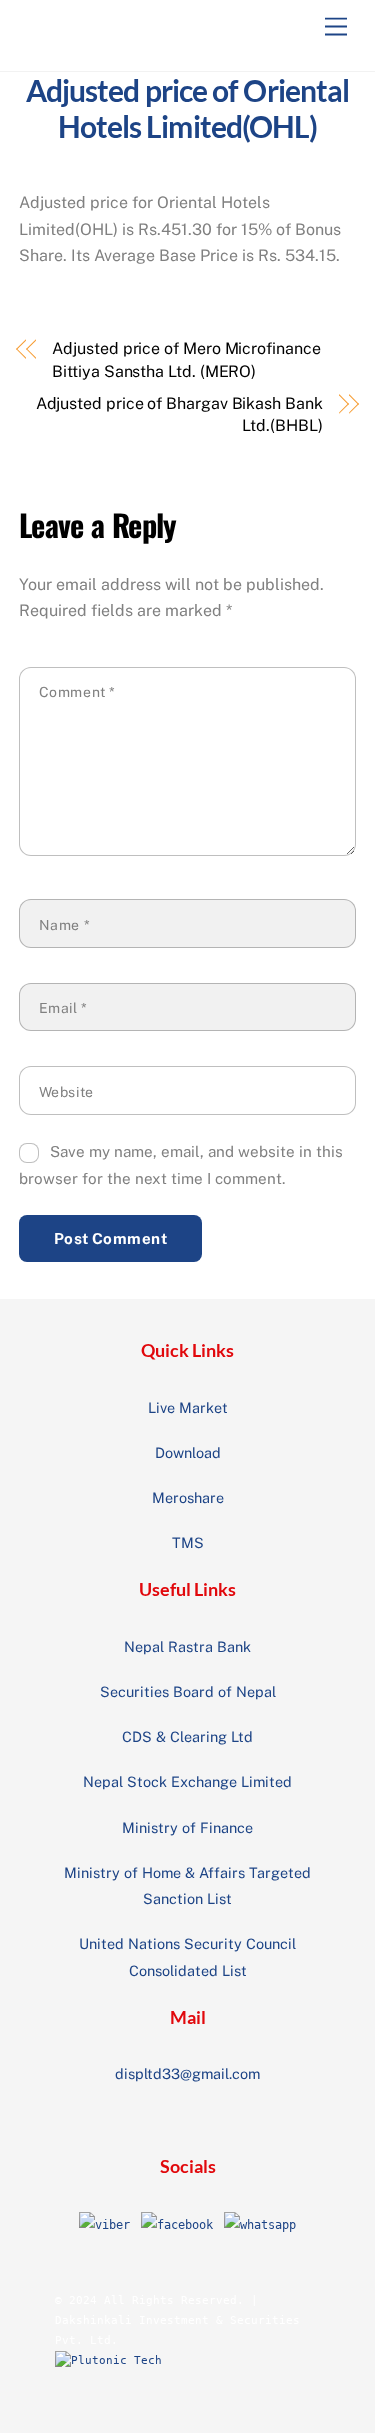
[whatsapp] (260, 2225)
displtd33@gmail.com (187, 2073)
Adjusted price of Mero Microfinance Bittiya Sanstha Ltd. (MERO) (186, 359)
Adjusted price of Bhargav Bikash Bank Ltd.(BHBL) (179, 414)
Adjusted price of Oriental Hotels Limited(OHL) (188, 108)
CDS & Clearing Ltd (187, 1736)
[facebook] (177, 2225)
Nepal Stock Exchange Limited (187, 1781)
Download (188, 1452)
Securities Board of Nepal (188, 1691)
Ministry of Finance (187, 1827)
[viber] (104, 2225)
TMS (188, 1542)
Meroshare (188, 1497)
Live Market (188, 1407)
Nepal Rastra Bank (187, 1646)
